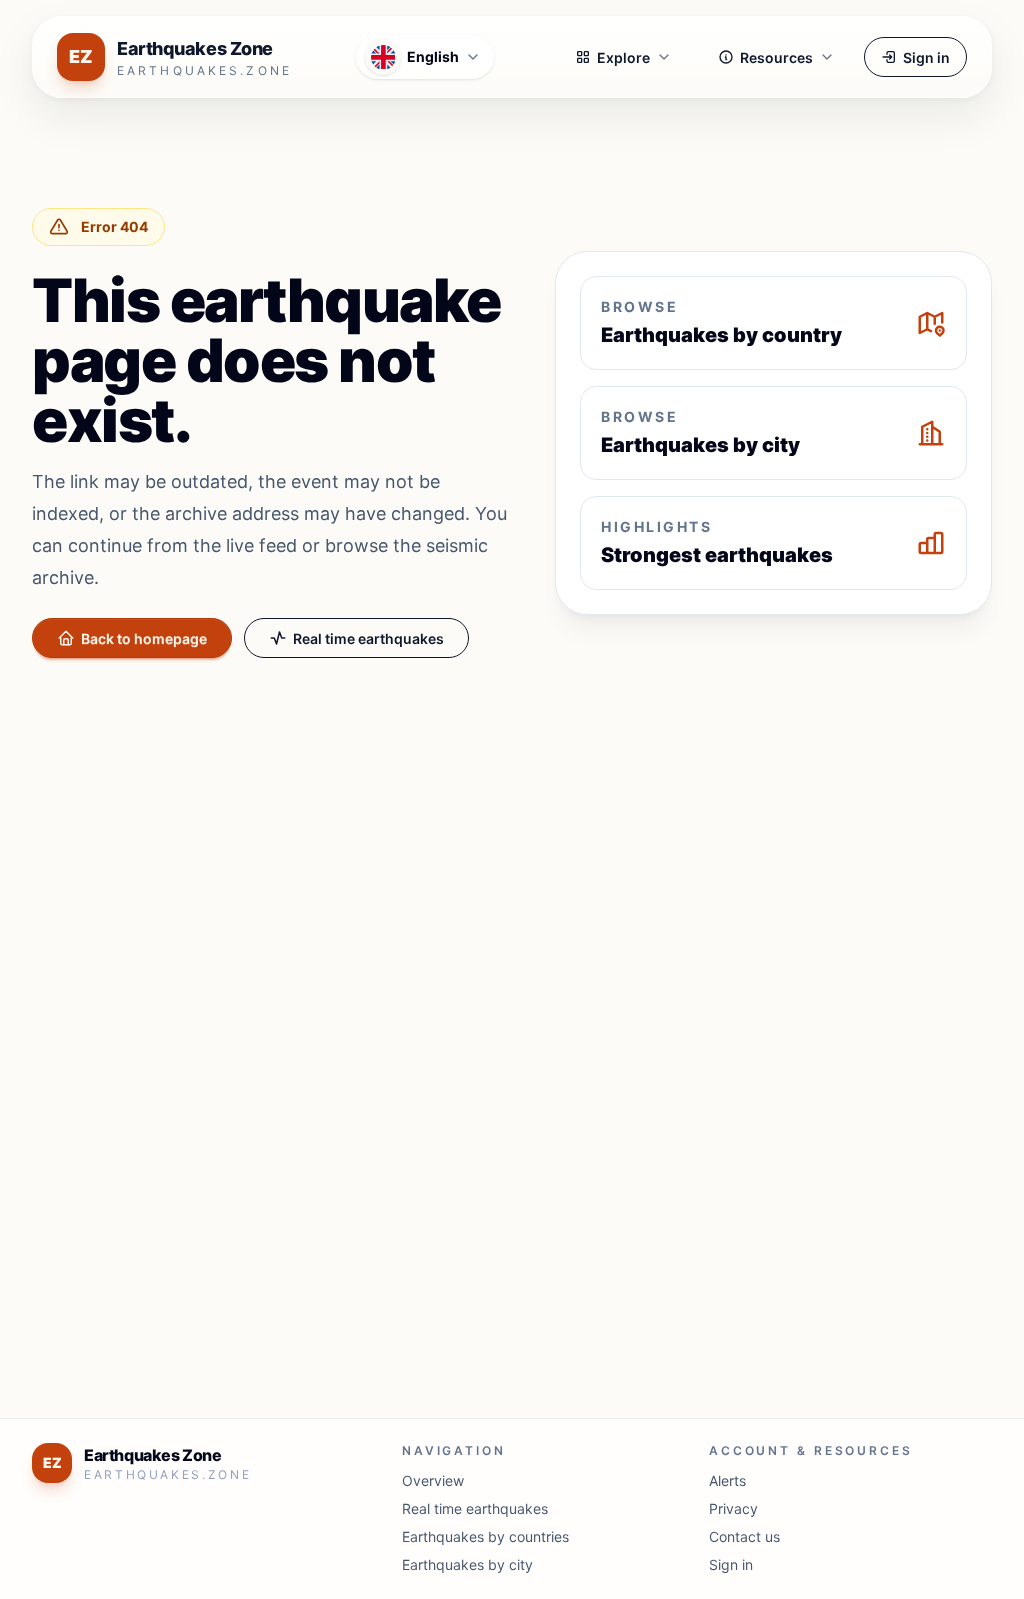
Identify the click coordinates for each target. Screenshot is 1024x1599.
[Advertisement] (512, 822)
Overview (433, 1480)
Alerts (727, 1480)
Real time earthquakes (368, 638)
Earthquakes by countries (485, 1536)
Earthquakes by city (467, 1564)
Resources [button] (776, 57)
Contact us (744, 1536)
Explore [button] (623, 57)
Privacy (733, 1508)
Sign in (926, 57)
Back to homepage (144, 638)
